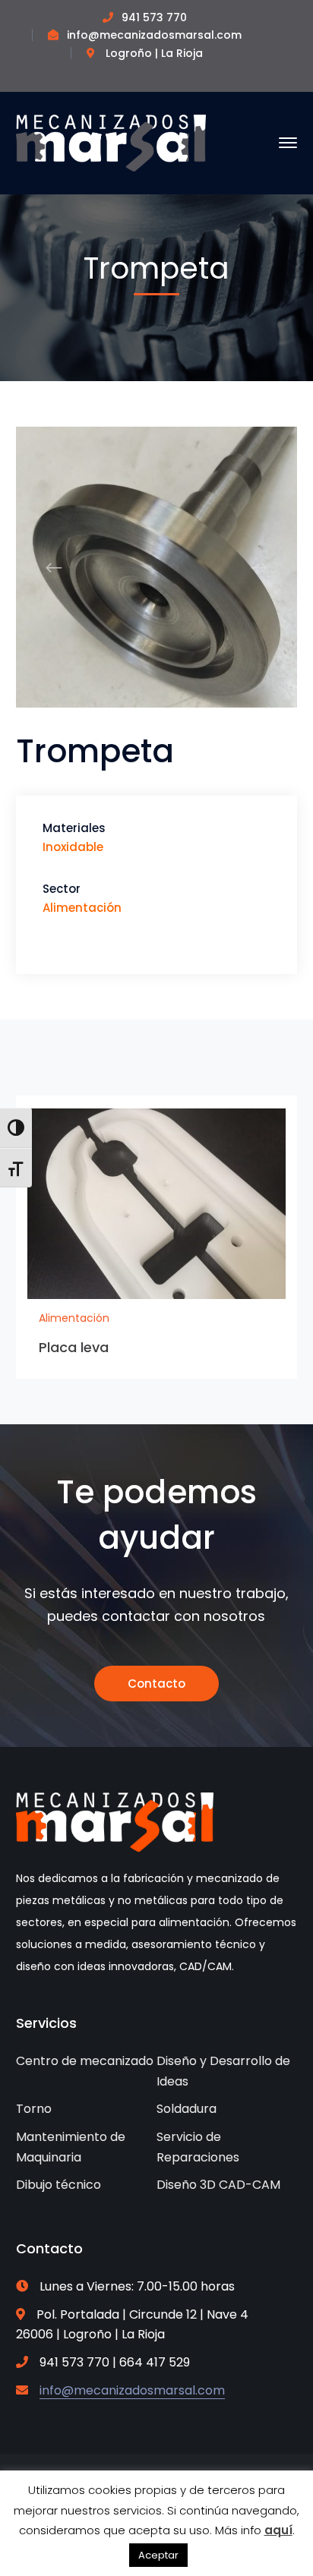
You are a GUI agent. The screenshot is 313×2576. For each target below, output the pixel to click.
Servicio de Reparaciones (198, 2147)
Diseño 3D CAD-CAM (218, 2185)
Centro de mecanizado (85, 2061)
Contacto (156, 1684)
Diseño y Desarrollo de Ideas (223, 2071)
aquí (278, 2530)
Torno (34, 2109)
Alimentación (74, 1318)
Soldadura (187, 2109)
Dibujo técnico (58, 2185)
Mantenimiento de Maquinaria (71, 2147)
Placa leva (74, 1347)
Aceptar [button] (158, 2555)
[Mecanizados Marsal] (111, 142)
